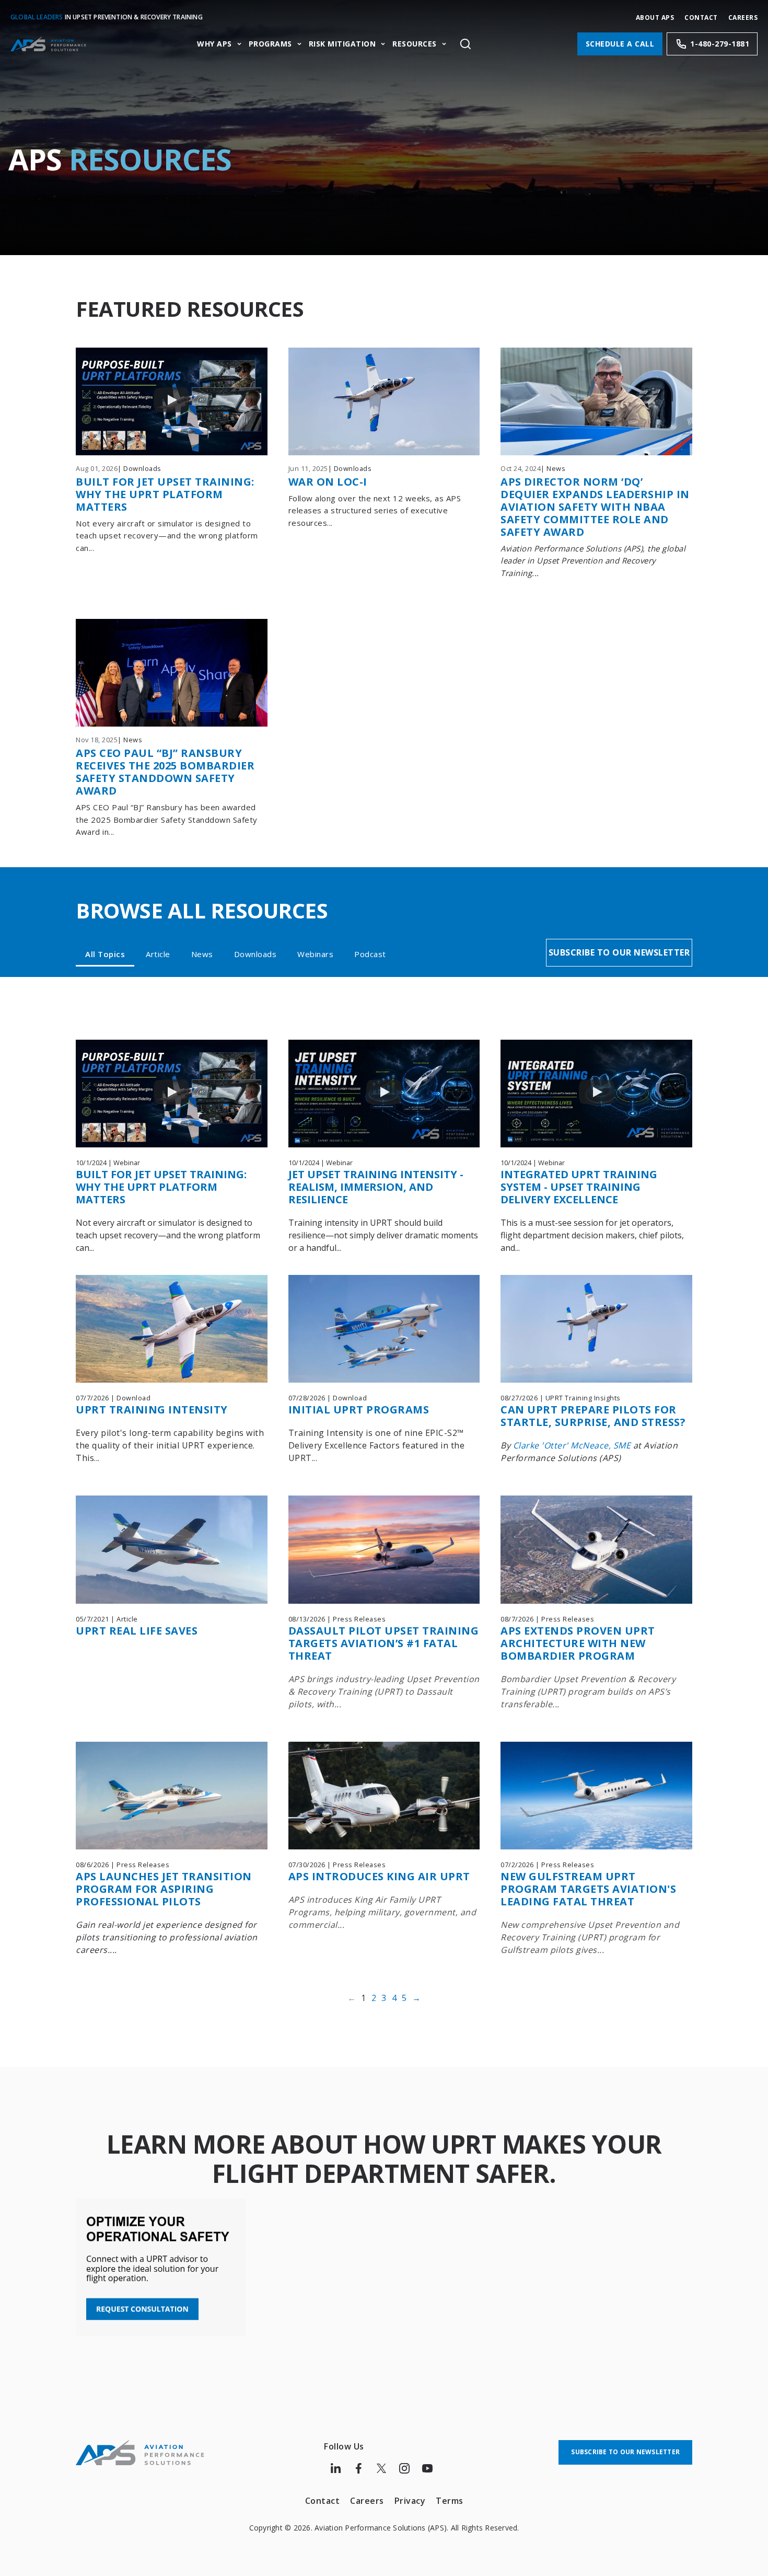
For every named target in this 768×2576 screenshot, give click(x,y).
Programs (270, 44)
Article (158, 954)
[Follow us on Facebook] (358, 2468)
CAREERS (743, 18)
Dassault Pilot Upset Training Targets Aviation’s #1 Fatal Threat (384, 1643)
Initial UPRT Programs (359, 1410)
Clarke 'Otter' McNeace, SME (572, 1445)
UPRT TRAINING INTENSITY (152, 1410)
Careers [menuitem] (367, 2501)
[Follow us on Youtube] (427, 2468)
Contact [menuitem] (323, 2501)
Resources (415, 44)
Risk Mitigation (342, 44)
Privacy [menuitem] (410, 2501)
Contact (701, 18)
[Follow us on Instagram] (404, 2468)
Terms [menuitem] (450, 2501)
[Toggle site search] (465, 44)
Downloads (255, 954)
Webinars (315, 954)
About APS (655, 18)
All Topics (105, 954)
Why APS (214, 44)
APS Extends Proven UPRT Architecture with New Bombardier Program (578, 1643)
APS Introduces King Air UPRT (379, 1876)
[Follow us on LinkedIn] (335, 2468)
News (202, 954)
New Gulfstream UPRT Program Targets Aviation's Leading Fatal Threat (588, 1889)
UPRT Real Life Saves (137, 1631)
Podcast (370, 954)
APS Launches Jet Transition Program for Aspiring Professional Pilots (164, 1889)
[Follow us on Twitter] (381, 2468)
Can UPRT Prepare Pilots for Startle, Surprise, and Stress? (593, 1416)
